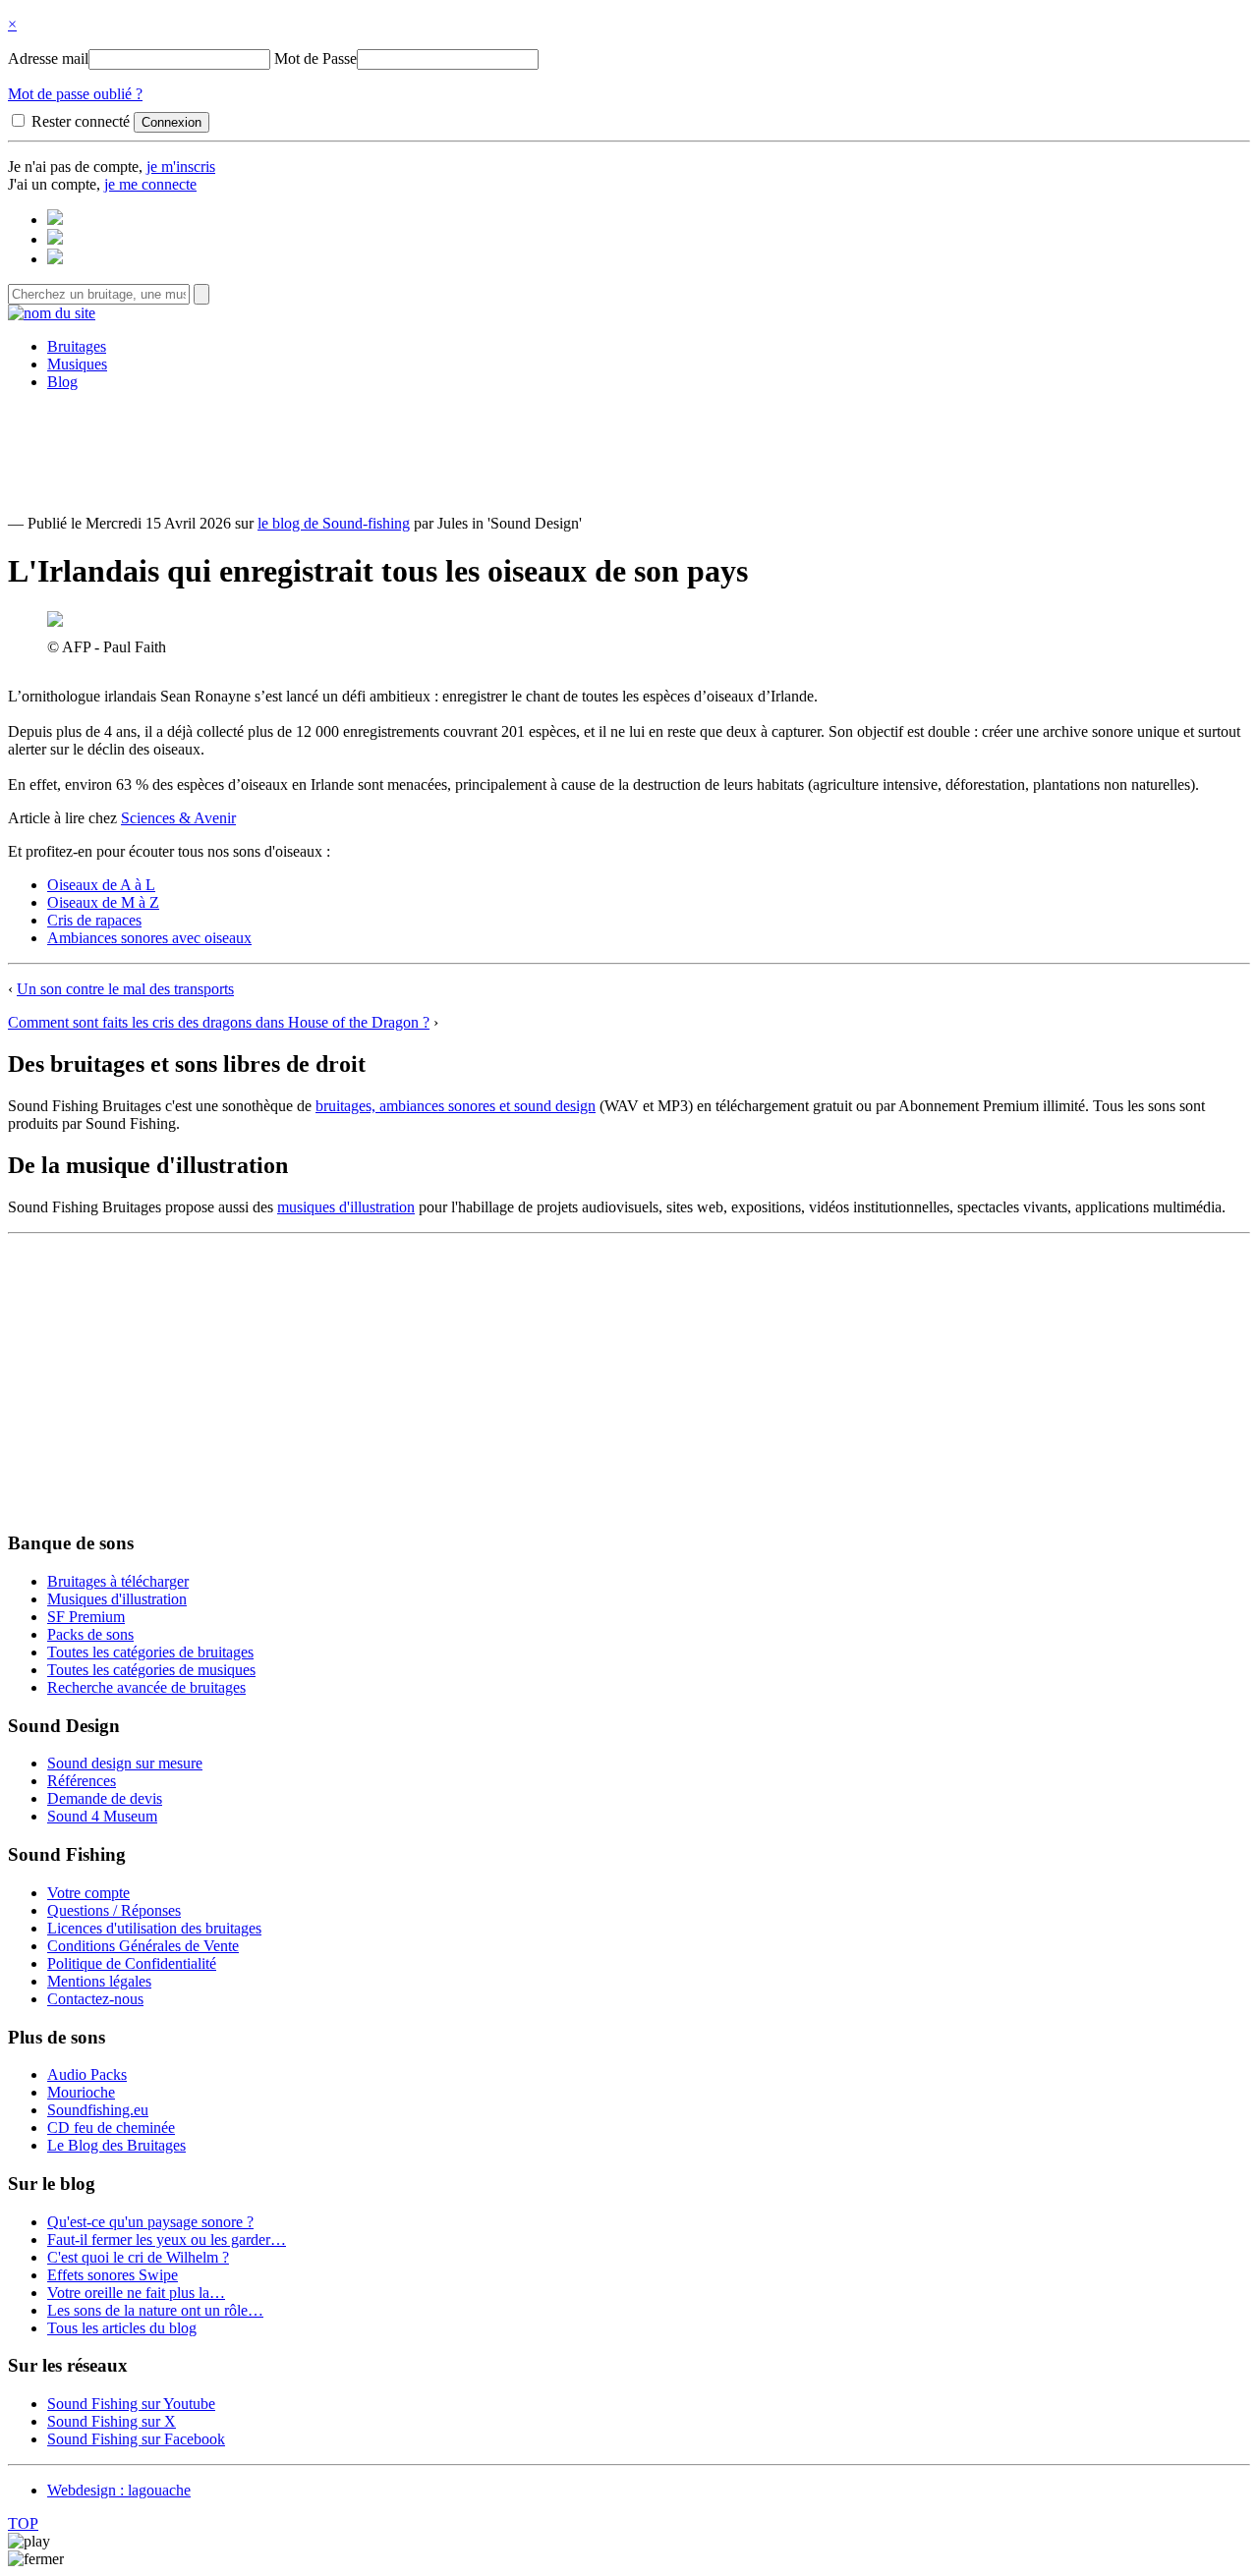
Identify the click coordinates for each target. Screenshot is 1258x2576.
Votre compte (88, 1893)
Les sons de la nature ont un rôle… (155, 2310)
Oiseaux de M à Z (103, 902)
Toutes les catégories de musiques (151, 1670)
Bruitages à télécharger (118, 1581)
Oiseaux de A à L (101, 885)
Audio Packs (87, 2074)
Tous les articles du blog (122, 2328)
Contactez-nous (95, 1999)
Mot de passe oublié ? (75, 94)
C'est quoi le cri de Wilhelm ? (138, 2257)
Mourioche (81, 2092)
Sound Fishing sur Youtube (131, 2404)
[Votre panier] (55, 259)
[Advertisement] (629, 451)
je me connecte (150, 184)
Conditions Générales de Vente (143, 1946)
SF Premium (86, 1617)
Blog (62, 382)
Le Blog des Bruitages (116, 2145)
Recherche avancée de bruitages (146, 1687)
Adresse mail (48, 58)
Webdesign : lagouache (119, 2490)
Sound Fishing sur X (112, 2421)
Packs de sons (90, 1634)
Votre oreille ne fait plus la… (136, 2293)
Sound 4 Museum (102, 1816)
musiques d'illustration (346, 1207)
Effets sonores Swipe (113, 2275)
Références (82, 1781)
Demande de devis (105, 1798)
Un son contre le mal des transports (125, 989)
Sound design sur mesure (125, 1763)
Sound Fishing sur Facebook (136, 2439)
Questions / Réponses (114, 1910)
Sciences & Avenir (178, 818)
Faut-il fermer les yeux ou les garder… (167, 2240)
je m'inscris (181, 167)
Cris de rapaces (94, 920)
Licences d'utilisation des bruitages (154, 1928)
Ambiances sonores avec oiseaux (149, 938)
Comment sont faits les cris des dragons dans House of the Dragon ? (219, 1022)
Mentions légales (99, 1981)
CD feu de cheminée (111, 2128)
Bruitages (77, 346)
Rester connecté (81, 121)
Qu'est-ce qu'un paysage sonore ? (150, 2222)
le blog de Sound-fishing (334, 523)
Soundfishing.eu (98, 2110)
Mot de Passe (315, 58)
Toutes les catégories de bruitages (150, 1652)
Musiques (77, 364)
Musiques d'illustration (117, 1599)
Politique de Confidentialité (132, 1963)
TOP (23, 2523)
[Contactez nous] (55, 220)
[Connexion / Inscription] (55, 239)
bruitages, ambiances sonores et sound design (456, 1106)
